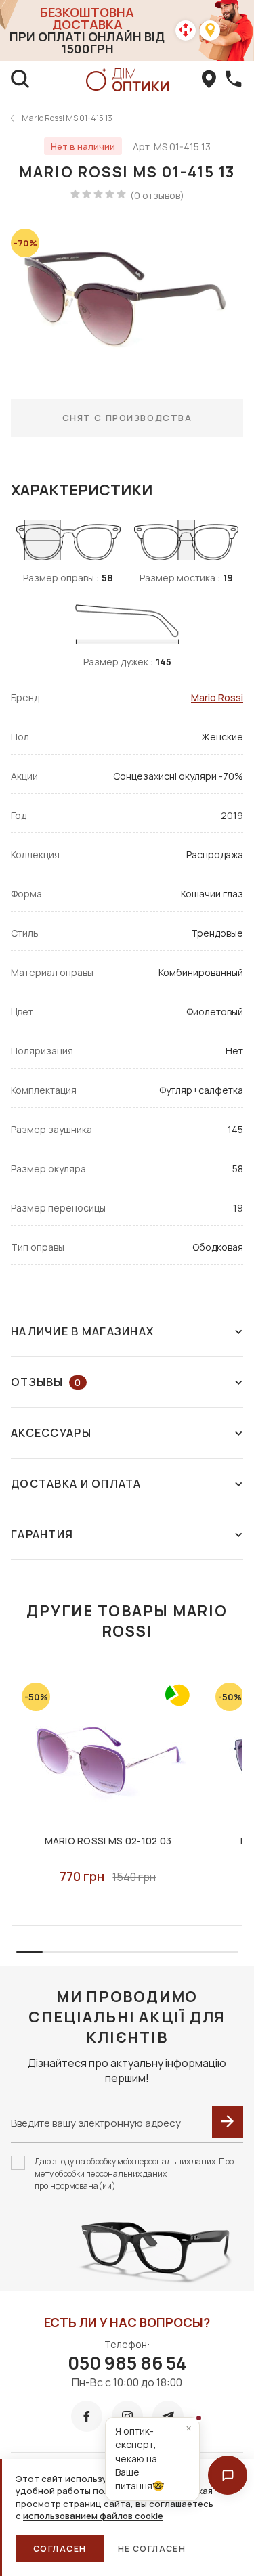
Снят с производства (127, 418)
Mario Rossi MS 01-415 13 (67, 118)
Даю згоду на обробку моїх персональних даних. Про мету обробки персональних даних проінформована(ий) (134, 2174)
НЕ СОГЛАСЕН (152, 2549)
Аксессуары (51, 1433)
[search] (20, 80)
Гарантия (42, 1534)
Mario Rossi (217, 697)
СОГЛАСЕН (60, 2549)
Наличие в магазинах (82, 1331)
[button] (228, 2475)
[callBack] (234, 80)
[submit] (228, 2122)
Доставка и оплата (76, 1484)
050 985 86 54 (127, 2363)
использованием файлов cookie (93, 2516)
